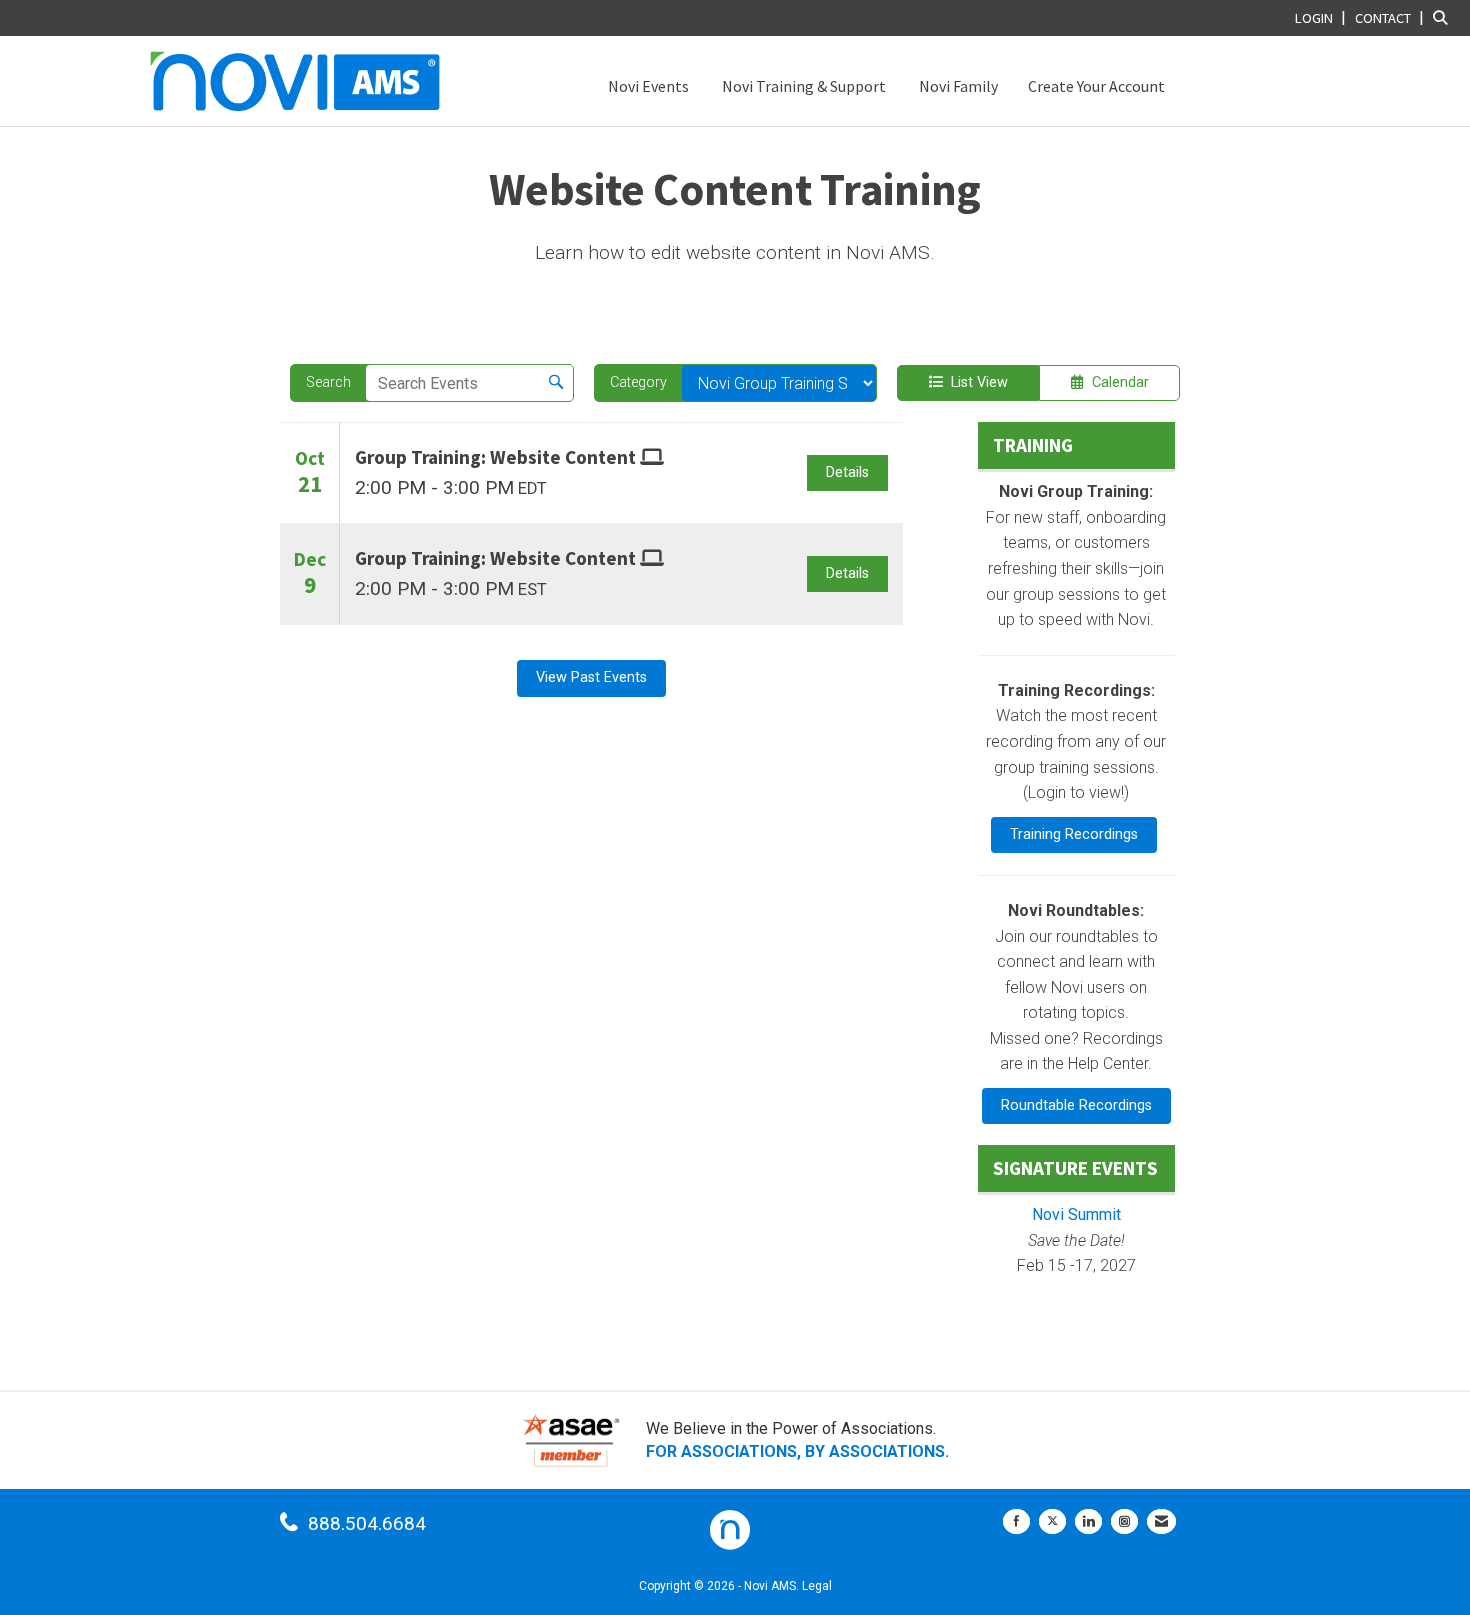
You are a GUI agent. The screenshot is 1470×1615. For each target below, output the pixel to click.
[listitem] (1323, 17)
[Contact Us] (1161, 1521)
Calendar (1116, 382)
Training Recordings (1074, 834)
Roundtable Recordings (1076, 1105)
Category (638, 382)
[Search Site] (1444, 17)
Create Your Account (1096, 86)
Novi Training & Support (802, 86)
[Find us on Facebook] (1016, 1521)
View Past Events (591, 677)
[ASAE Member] (571, 1440)
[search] (556, 383)
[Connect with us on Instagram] (1124, 1521)
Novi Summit (1076, 1214)
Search (328, 382)
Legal (817, 1586)
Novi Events (647, 86)
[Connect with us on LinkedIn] (1088, 1521)
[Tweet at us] (1052, 1521)
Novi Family (957, 86)
